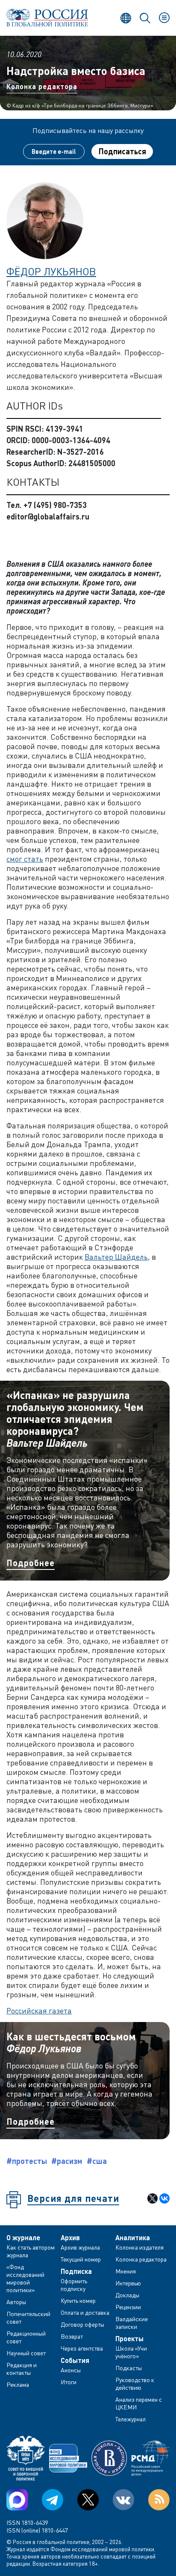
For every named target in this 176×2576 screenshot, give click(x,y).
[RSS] (159, 2500)
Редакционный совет (26, 2337)
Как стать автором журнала (31, 2251)
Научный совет (26, 2353)
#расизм (67, 2161)
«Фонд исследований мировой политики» (25, 2278)
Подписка (76, 2271)
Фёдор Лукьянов (51, 271)
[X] (153, 2198)
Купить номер (78, 2301)
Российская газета (39, 2011)
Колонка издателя (139, 2247)
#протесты (27, 2161)
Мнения (126, 2271)
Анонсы (71, 2370)
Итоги (69, 2382)
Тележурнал (131, 2419)
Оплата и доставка (85, 2312)
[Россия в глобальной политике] (47, 18)
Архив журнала (80, 2247)
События (75, 2360)
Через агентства (82, 2348)
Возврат (72, 2336)
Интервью (128, 2283)
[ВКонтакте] (164, 2198)
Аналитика (133, 2238)
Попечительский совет (28, 2318)
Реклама (18, 2384)
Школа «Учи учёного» (131, 2352)
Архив (70, 2238)
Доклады (127, 2295)
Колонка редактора (42, 86)
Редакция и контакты (22, 2369)
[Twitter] (88, 2500)
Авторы (16, 2302)
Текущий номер (81, 2259)
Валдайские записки (132, 2323)
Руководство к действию (135, 2384)
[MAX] (17, 2500)
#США (97, 2161)
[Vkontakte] (123, 2500)
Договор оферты (82, 2324)
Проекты (129, 2339)
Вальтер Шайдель (116, 1257)
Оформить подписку (74, 2285)
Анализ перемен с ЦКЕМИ (139, 2403)
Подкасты (129, 2368)
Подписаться (122, 151)
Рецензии (128, 2307)
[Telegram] (53, 2500)
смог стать (25, 859)
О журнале (23, 2238)
